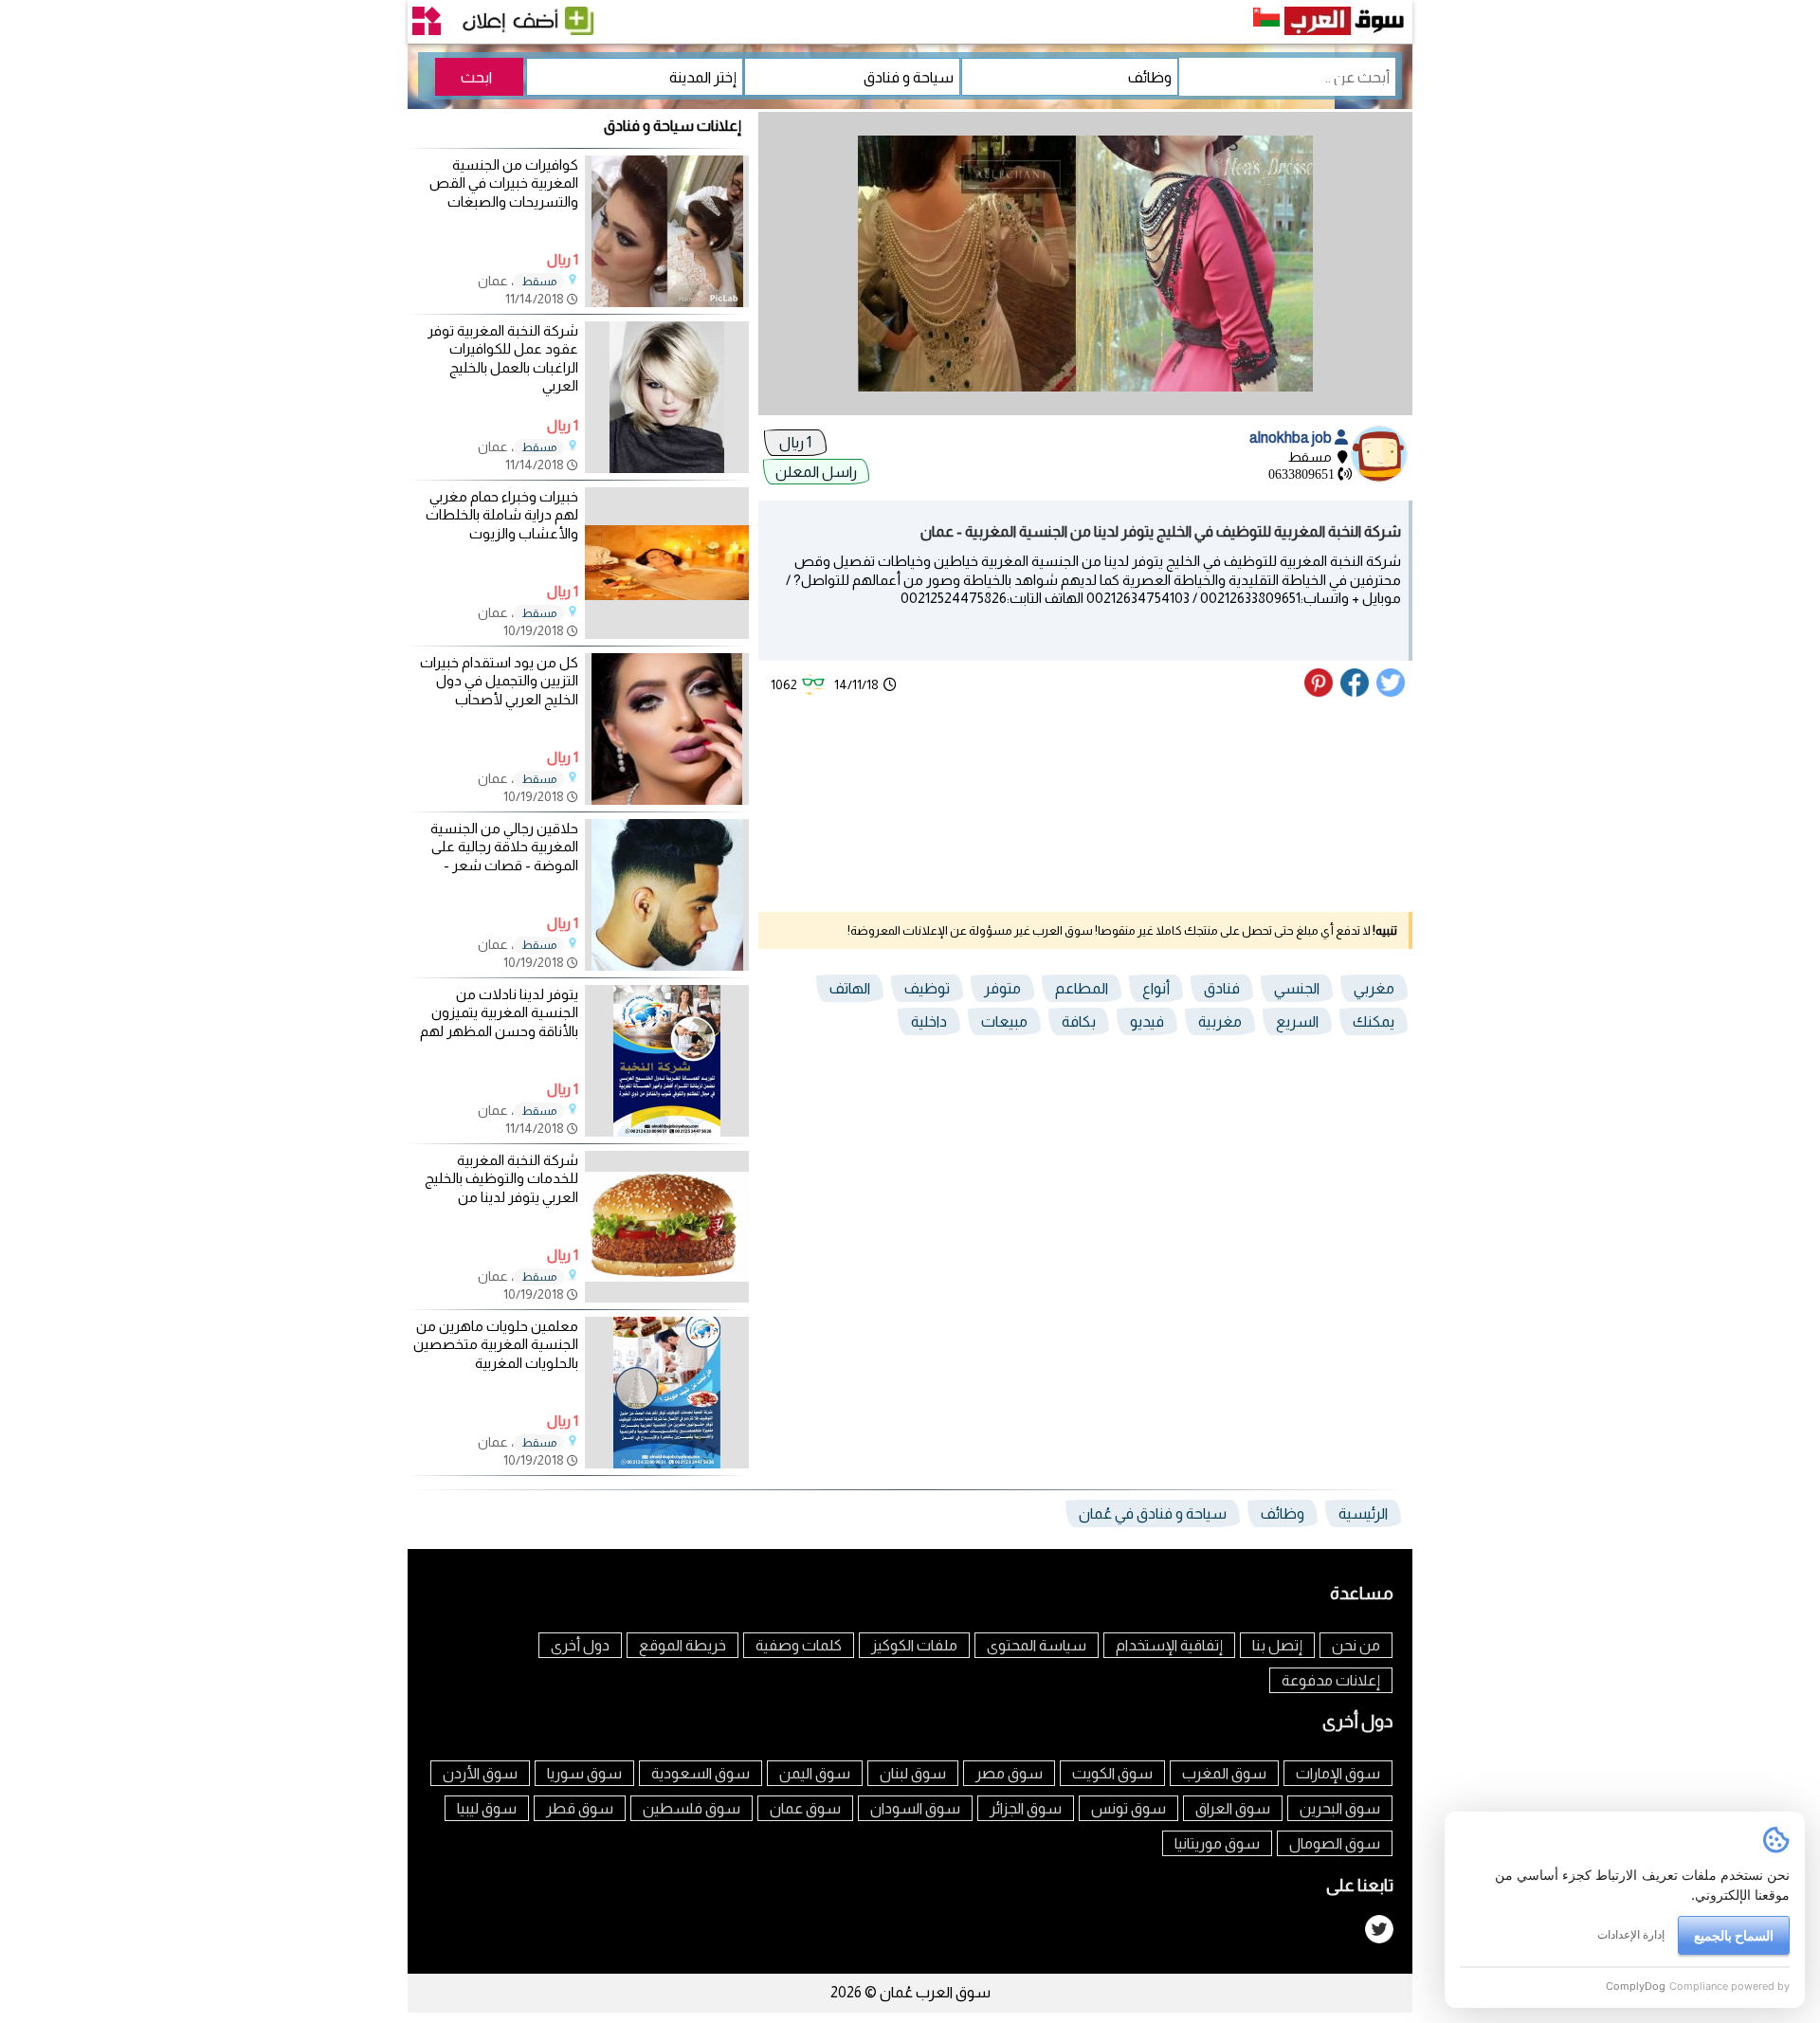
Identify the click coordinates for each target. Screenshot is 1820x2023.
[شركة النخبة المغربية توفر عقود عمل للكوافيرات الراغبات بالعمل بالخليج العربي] (667, 468)
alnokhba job (1292, 437)
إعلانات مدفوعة (1331, 1680)
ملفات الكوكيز (914, 1645)
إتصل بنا (1277, 1645)
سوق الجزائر (1026, 1808)
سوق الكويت (1112, 1773)
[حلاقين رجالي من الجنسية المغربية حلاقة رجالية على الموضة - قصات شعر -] (667, 966)
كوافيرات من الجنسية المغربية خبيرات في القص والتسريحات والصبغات (504, 183)
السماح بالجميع (1734, 1935)
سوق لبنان (913, 1773)
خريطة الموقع (682, 1645)
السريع (1297, 1021)
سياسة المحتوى (1037, 1645)
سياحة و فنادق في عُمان (1153, 1513)
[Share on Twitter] (1392, 692)
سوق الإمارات (1338, 1773)
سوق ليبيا (487, 1808)
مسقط (539, 282)
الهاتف (850, 988)
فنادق (1222, 988)
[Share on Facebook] (1356, 692)
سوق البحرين (1340, 1808)
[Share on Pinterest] (1321, 692)
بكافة (1079, 1021)
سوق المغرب (1224, 1773)
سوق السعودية (701, 1773)
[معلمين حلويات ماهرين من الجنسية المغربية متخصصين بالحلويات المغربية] (667, 1463)
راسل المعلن (816, 472)
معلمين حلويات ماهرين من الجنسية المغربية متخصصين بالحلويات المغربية (496, 1344)
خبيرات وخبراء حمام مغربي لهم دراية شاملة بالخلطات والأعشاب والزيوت (502, 515)
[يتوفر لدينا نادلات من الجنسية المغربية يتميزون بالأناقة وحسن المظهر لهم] (667, 1131)
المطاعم (1082, 988)
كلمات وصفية (799, 1645)
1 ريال (795, 442)
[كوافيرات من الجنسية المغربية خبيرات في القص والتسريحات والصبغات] (667, 302)
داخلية (929, 1021)
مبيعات (1004, 1021)
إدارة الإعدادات (1631, 1934)
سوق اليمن (815, 1773)
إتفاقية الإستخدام (1169, 1645)
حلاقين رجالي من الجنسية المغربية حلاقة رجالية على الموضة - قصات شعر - (504, 847)
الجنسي (1297, 988)
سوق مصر (1009, 1773)
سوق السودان (915, 1808)
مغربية (1220, 1021)
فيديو (1147, 1021)
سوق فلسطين (692, 1808)
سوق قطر (580, 1808)
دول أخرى (580, 1645)
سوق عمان (805, 1808)
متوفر (1002, 988)
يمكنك (1374, 1021)
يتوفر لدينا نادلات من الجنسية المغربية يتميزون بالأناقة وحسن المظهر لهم (499, 1012)
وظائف (1283, 1513)
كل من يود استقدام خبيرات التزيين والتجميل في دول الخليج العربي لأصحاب (499, 681)
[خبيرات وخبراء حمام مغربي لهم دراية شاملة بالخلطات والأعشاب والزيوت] (667, 634)
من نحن (1356, 1645)
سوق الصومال (1335, 1843)
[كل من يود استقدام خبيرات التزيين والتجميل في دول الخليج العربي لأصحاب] (667, 800)
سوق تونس (1128, 1808)
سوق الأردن (480, 1773)
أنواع (1156, 988)
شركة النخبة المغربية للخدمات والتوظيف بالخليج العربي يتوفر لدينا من (501, 1178)
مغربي (1374, 988)
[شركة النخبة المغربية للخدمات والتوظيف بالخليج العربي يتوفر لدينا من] (667, 1297)
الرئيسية (1363, 1513)
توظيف (927, 988)
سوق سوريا (584, 1773)
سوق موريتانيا (1217, 1843)
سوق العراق (1233, 1808)
